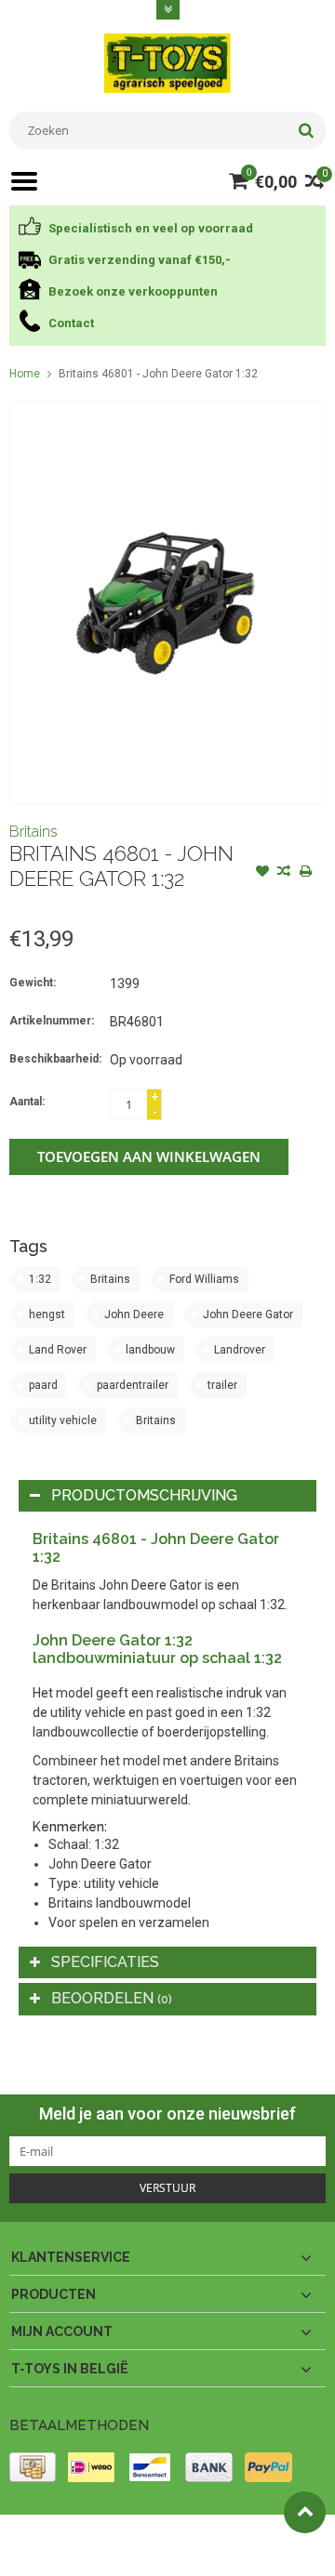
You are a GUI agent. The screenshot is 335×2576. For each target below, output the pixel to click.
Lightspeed (99, 2554)
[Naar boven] (305, 2512)
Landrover (240, 1350)
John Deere (134, 1314)
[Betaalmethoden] (33, 2467)
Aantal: (27, 1102)
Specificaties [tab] (105, 1962)
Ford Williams (204, 1279)
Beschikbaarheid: (55, 1059)
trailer (222, 1385)
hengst (47, 1314)
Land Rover (58, 1350)
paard (43, 1385)
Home (25, 374)
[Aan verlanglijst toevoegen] (262, 873)
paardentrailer (133, 1385)
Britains (33, 832)
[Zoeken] (306, 130)
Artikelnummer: (52, 1021)
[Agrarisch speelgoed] (167, 62)
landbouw (150, 1350)
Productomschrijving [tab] (144, 1495)
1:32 (40, 1279)
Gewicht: (33, 983)
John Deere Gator (248, 1314)
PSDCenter (253, 2537)
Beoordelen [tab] (112, 1998)
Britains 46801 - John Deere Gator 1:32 (158, 374)
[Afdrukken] (305, 873)
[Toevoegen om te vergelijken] (284, 873)
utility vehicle (63, 1420)
